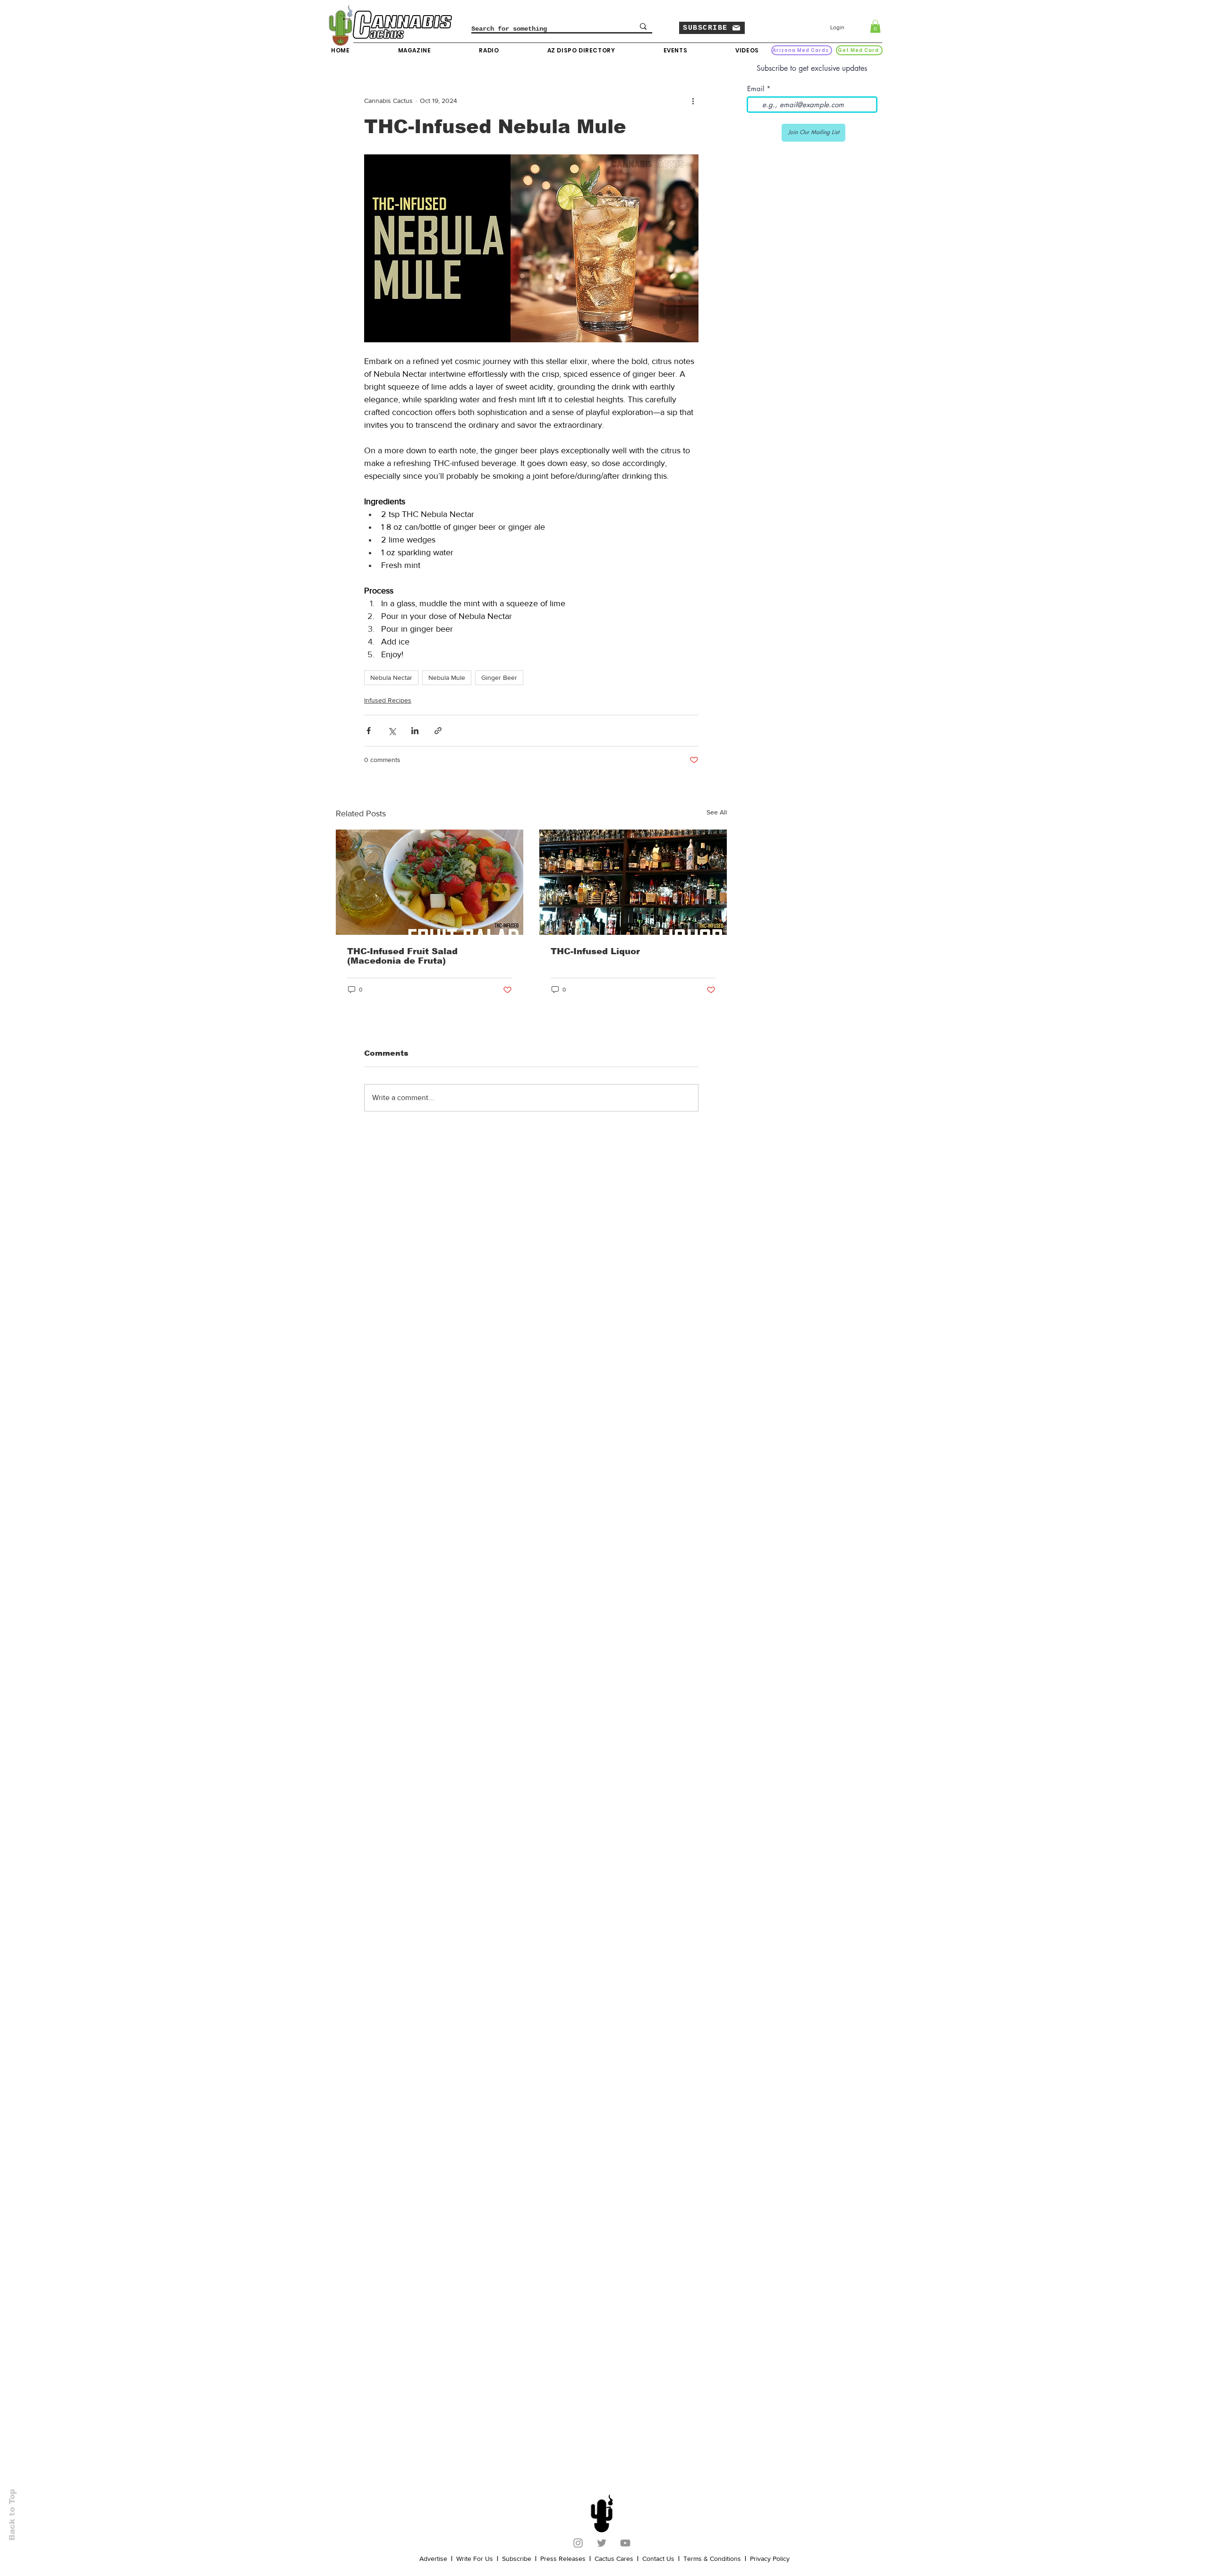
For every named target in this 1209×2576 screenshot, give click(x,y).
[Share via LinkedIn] (415, 731)
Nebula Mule (447, 678)
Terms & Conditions (712, 2559)
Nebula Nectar (391, 678)
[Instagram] (578, 2543)
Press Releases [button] (563, 2559)
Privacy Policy (770, 2559)
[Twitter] (602, 2543)
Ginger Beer (499, 678)
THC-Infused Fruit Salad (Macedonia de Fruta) (402, 956)
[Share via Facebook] (369, 731)
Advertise (433, 2559)
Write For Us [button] (475, 2559)
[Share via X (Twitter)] (392, 731)
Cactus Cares (614, 2559)
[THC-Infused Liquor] (633, 882)
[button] (712, 28)
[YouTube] (625, 2543)
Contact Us (658, 2559)
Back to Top (12, 2515)
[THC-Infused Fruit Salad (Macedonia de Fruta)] (430, 882)
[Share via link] (438, 731)
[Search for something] (643, 26)
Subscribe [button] (517, 2559)
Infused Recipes (388, 700)
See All (717, 812)
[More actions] (693, 101)
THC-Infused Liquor (595, 951)
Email (756, 89)
